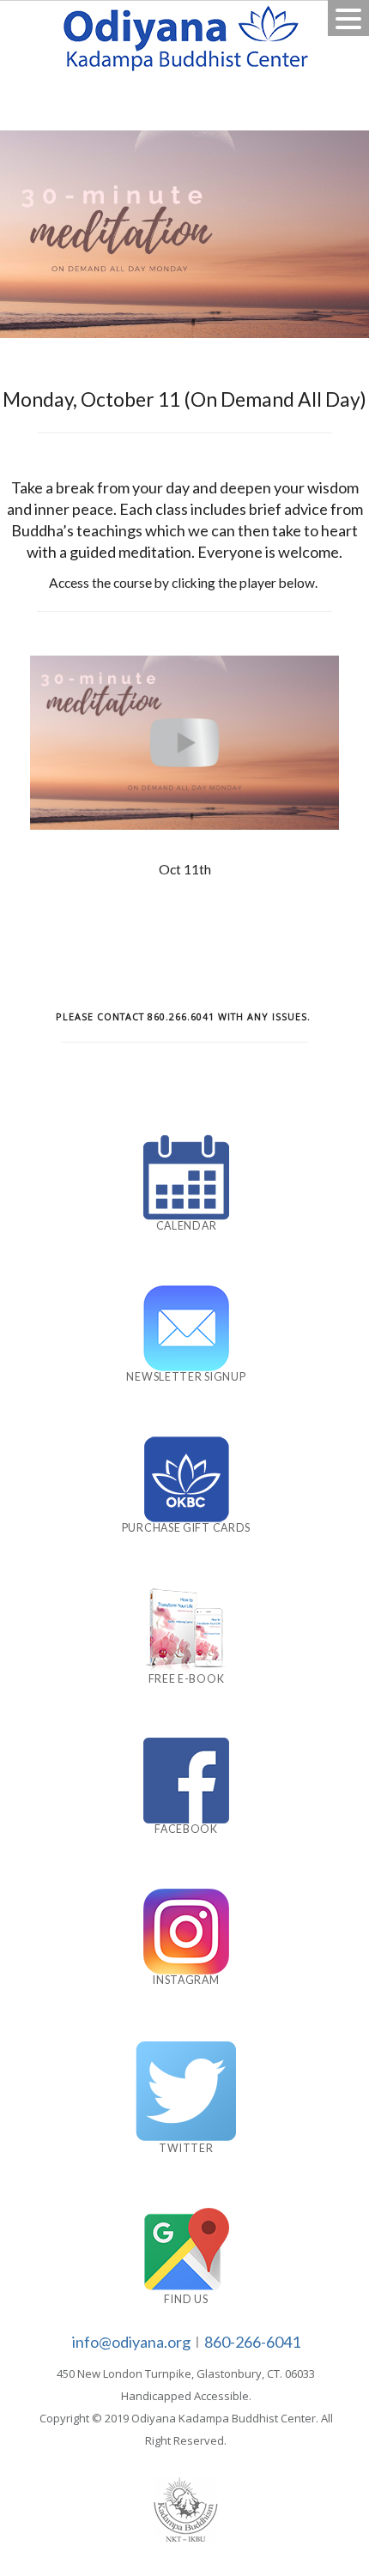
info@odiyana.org (131, 2342)
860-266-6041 (252, 2342)
